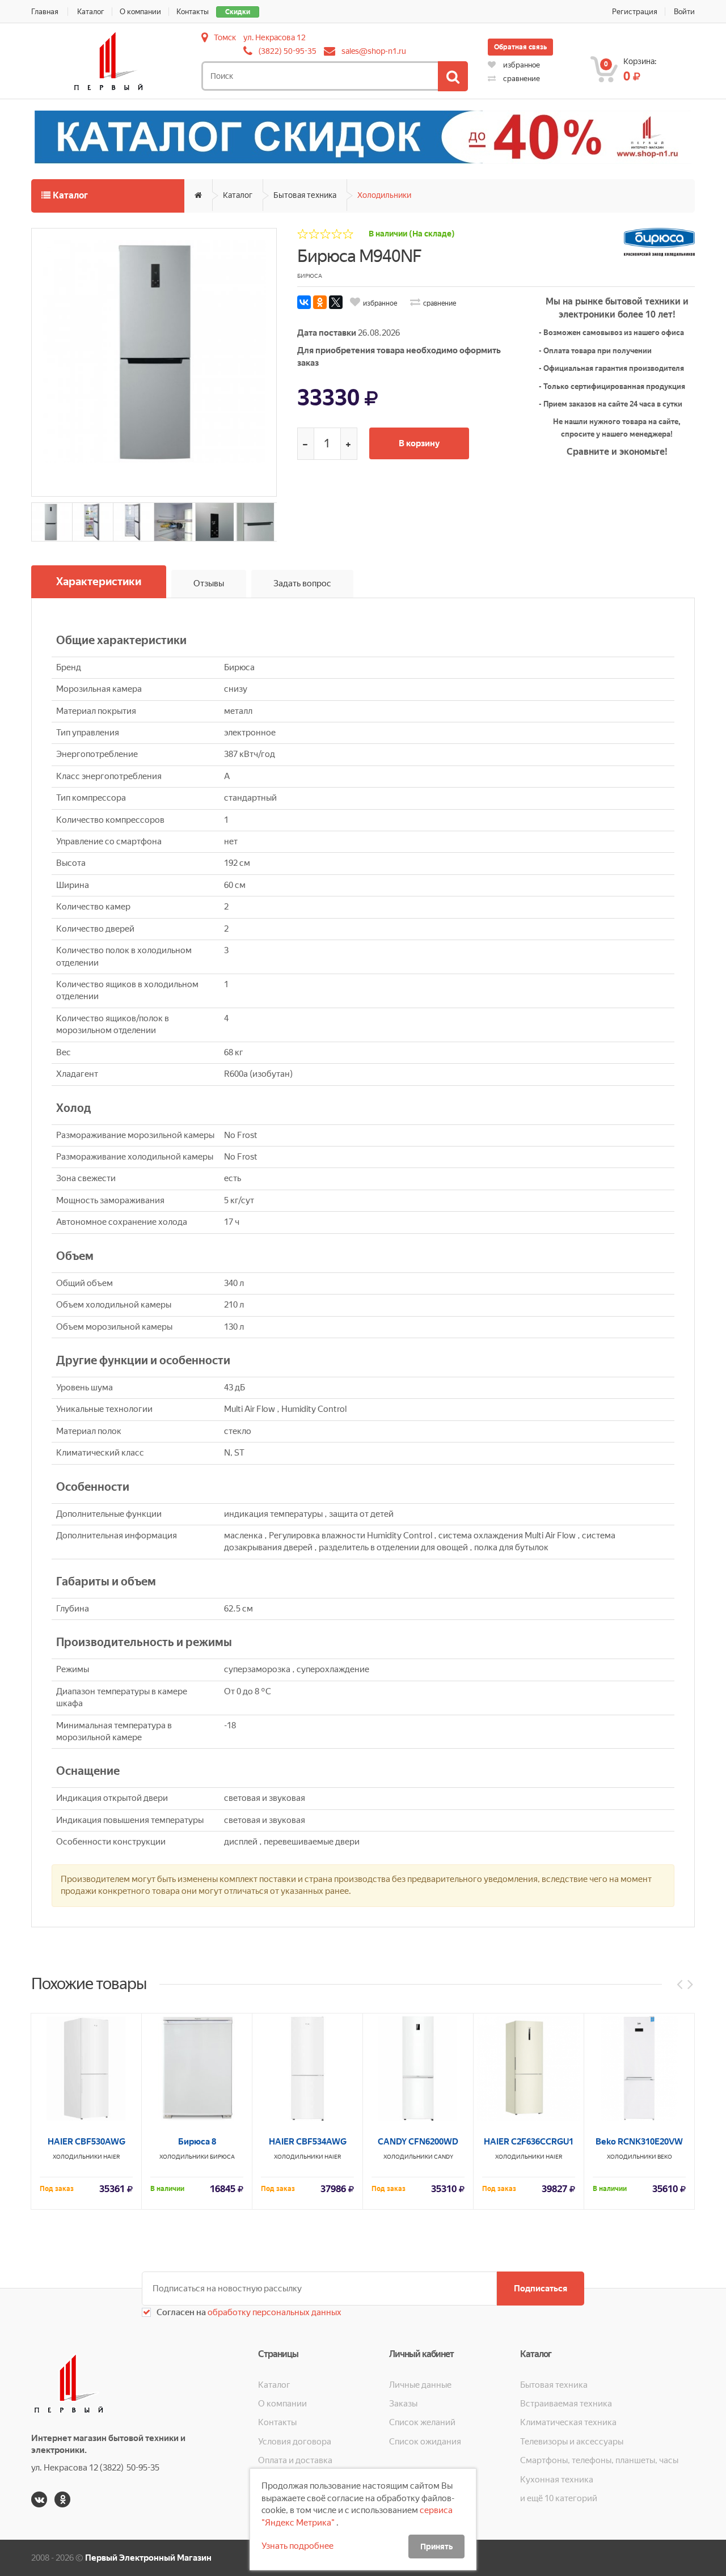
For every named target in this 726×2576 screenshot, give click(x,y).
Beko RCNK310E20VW (639, 2142)
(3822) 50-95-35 (288, 51)
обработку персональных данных (274, 2312)
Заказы (403, 2404)
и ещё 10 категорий (559, 2498)
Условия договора (295, 2442)
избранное (521, 65)
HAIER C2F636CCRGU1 (529, 2142)
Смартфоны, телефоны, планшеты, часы (599, 2460)
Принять (436, 2547)
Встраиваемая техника (566, 2404)
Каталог (91, 12)
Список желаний (422, 2422)
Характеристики (99, 581)
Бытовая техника (305, 195)
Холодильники (384, 195)
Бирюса (222, 2157)
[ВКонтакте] (304, 302)
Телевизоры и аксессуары (572, 2442)
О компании (140, 12)
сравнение (521, 79)
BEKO (665, 2157)
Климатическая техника (568, 2422)
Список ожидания (425, 2442)
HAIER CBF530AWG (86, 2142)
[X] (336, 302)
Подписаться (541, 2289)
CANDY (444, 2157)
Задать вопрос (302, 583)
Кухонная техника (557, 2480)
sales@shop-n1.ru (374, 51)
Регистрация (635, 12)
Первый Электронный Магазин (148, 2558)
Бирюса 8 (197, 2142)
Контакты (193, 12)
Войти (684, 12)
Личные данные (420, 2385)
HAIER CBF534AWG (308, 2142)
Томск (225, 37)
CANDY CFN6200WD (418, 2142)
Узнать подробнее (297, 2546)
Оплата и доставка (295, 2460)
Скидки (238, 12)
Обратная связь (520, 47)
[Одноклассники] (320, 302)
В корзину (419, 443)
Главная (45, 12)
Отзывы (209, 583)
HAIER (112, 2157)
